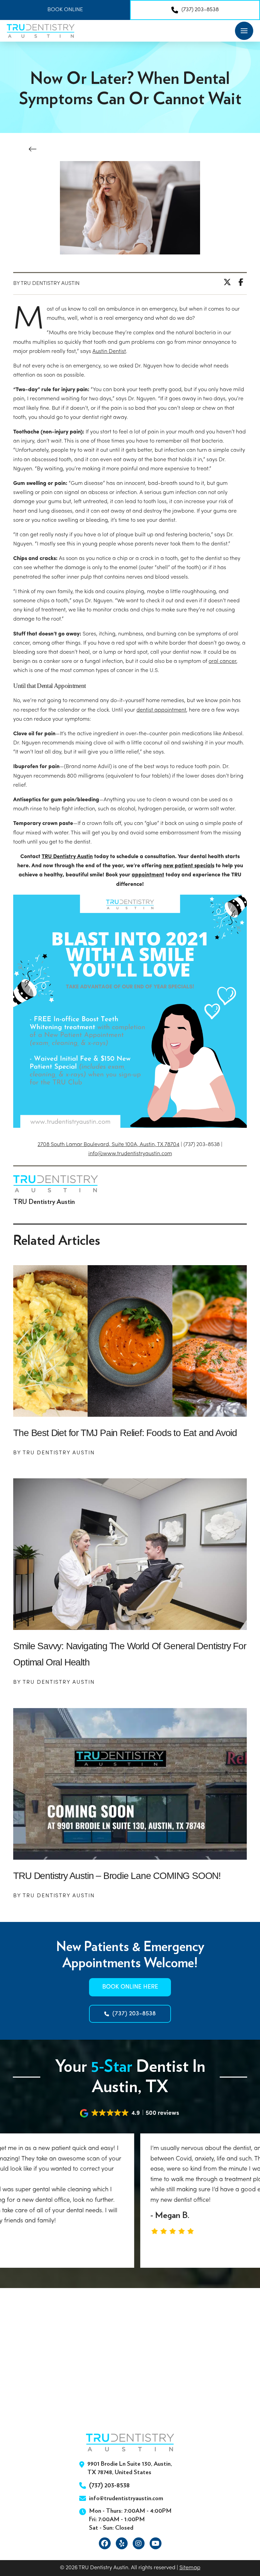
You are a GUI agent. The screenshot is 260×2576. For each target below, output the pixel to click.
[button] (244, 31)
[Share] (243, 282)
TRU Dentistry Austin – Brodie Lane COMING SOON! (117, 1876)
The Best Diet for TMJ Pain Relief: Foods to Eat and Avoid (125, 1433)
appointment (148, 875)
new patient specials (189, 866)
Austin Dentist (109, 352)
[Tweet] (229, 282)
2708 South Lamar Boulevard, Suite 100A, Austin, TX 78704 (109, 1145)
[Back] (35, 149)
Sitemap (190, 2568)
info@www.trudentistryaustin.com (130, 1154)
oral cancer (222, 662)
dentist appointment (161, 710)
